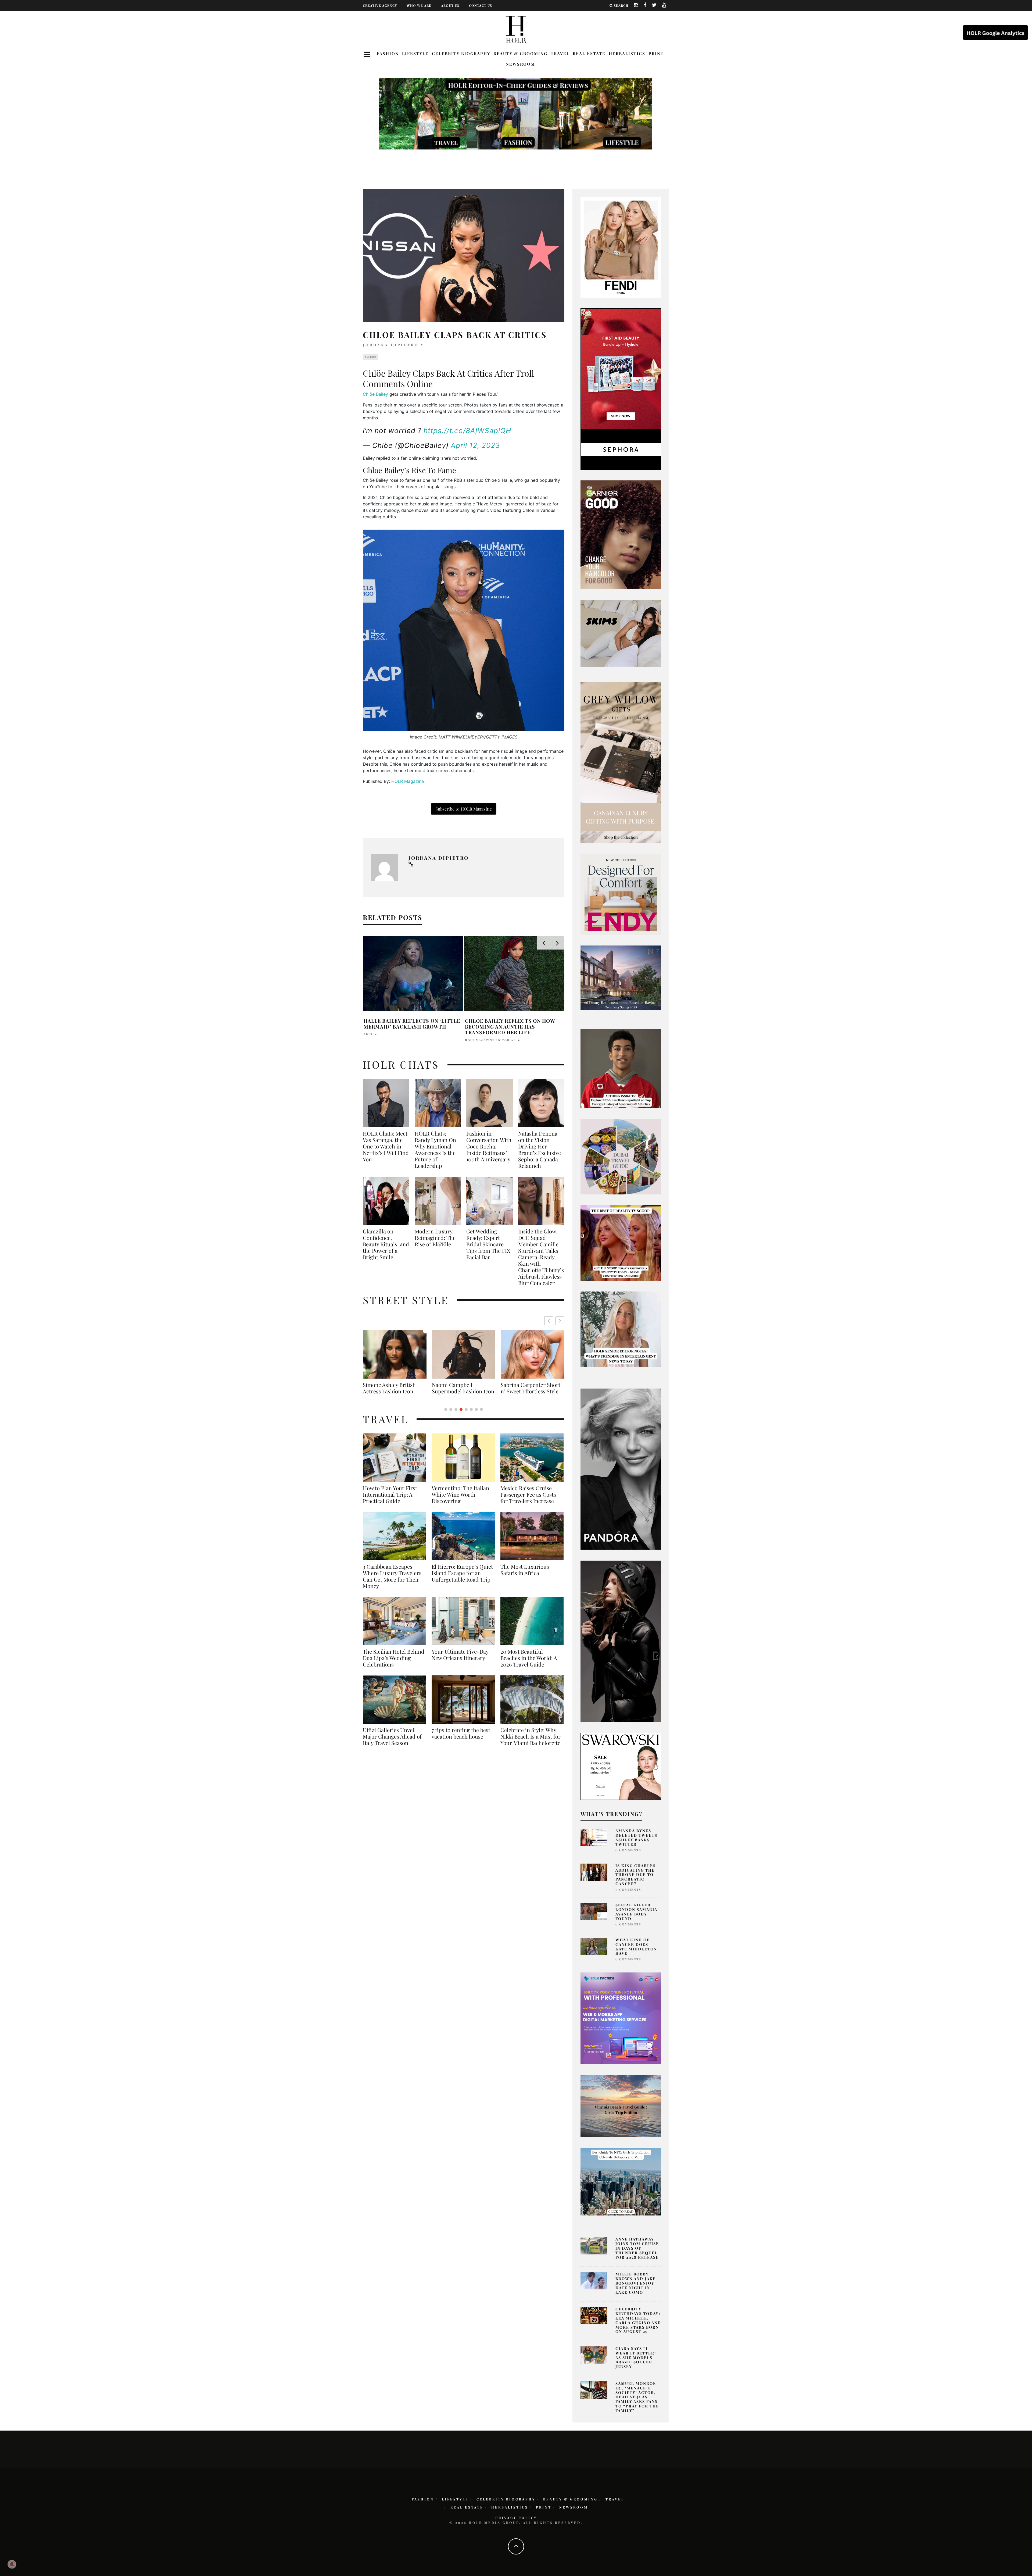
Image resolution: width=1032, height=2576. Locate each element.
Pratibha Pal (377, 1034)
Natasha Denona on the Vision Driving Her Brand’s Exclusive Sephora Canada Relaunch (540, 1150)
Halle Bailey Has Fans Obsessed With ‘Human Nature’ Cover (410, 1024)
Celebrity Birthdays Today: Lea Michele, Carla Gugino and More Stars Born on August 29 (638, 2320)
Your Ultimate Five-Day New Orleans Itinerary (460, 1661)
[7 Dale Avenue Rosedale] (621, 977)
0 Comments (628, 1850)
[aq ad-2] (621, 2106)
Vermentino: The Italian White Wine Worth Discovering (460, 1501)
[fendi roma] (621, 247)
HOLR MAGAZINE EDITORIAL (490, 1034)
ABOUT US (450, 5)
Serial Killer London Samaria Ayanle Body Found (636, 1912)
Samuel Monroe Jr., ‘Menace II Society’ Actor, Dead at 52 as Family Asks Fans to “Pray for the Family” (637, 2397)
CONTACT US (481, 5)
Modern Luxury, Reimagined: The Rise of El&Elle (435, 1238)
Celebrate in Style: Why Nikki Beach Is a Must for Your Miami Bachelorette (531, 1743)
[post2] (621, 2018)
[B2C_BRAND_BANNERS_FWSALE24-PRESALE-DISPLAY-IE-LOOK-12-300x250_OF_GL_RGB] (621, 1766)
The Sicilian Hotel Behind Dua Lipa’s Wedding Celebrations (394, 1664)
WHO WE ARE (419, 5)
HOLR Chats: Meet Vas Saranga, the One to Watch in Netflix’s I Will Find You (386, 1146)
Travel (560, 53)
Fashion (388, 53)
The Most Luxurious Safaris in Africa (525, 1576)
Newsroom (520, 64)
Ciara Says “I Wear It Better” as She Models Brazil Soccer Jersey (636, 2357)
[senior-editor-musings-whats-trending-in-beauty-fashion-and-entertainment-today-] (621, 1156)
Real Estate (589, 53)
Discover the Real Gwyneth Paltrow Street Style (391, 1391)
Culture (371, 357)
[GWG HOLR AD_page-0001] (621, 762)
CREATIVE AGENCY (380, 5)
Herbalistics (627, 53)
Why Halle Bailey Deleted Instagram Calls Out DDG (503, 1024)
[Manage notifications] (12, 2564)
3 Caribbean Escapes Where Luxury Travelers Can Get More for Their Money (392, 1583)
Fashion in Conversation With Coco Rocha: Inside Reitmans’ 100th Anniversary (489, 1146)
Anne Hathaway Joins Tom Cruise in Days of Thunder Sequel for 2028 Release (637, 2248)
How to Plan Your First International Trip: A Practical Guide (390, 1501)
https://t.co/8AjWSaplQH (467, 431)
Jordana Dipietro (391, 345)
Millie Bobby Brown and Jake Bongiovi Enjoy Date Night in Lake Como (636, 2283)
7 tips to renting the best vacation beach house (461, 1740)
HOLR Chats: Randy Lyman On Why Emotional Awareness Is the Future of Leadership (435, 1150)
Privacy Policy (516, 2518)
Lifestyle (415, 53)
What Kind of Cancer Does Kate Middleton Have (636, 1947)
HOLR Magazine (408, 781)
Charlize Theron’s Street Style (462, 1388)
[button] (560, 1321)
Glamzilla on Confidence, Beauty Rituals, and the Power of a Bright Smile (386, 1244)
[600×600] (621, 894)
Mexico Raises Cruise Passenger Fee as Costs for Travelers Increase (528, 1501)
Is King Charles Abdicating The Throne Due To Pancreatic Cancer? (636, 1875)
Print (656, 53)
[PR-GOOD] (621, 534)
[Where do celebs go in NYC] (621, 2181)
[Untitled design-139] (621, 1469)
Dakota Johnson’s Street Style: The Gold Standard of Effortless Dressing (531, 1391)
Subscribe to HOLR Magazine (464, 809)
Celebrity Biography (461, 53)
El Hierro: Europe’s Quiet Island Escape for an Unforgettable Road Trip (462, 1579)
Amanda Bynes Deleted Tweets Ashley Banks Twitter (636, 1837)
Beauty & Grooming (520, 53)
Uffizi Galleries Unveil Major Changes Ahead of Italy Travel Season (392, 1743)
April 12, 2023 (475, 445)
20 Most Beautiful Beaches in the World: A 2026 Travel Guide (529, 1664)
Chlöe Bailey (375, 394)
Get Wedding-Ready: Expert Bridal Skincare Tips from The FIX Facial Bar (488, 1244)
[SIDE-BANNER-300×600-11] (621, 1641)
